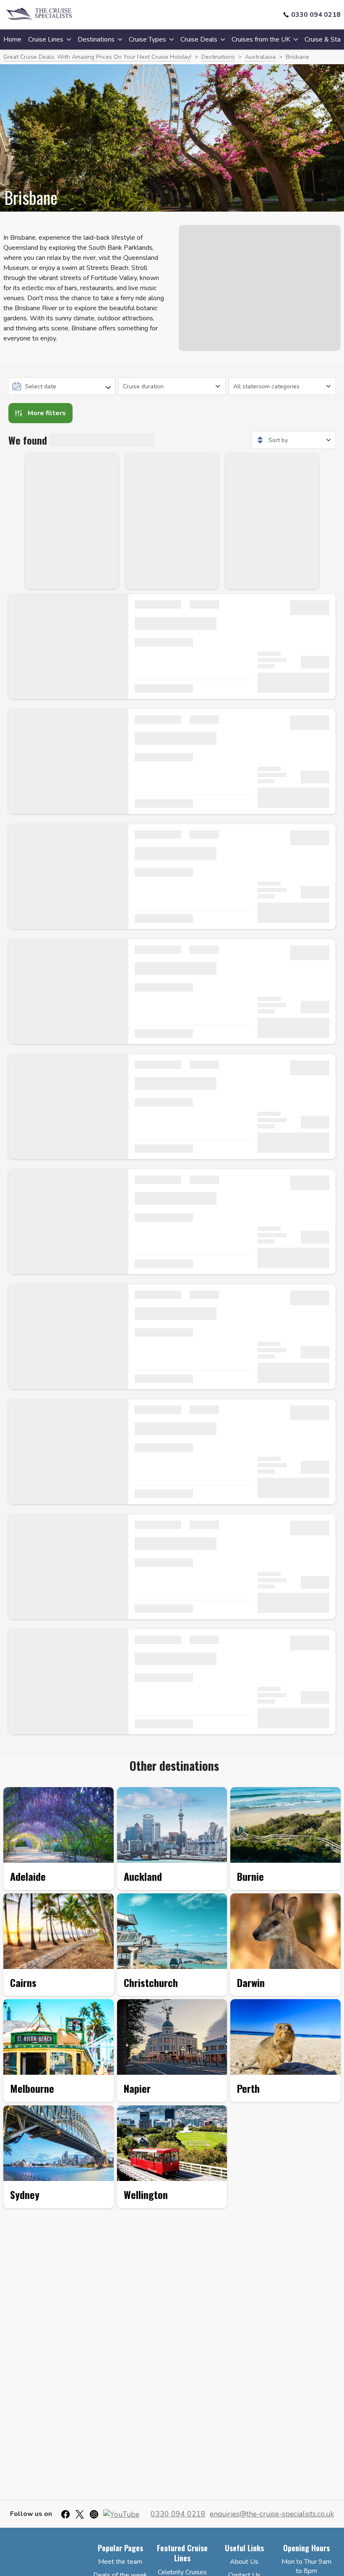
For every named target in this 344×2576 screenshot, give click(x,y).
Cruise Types (147, 39)
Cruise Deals (199, 39)
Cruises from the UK (261, 39)
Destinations (96, 39)
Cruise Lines (46, 39)
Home (12, 39)
